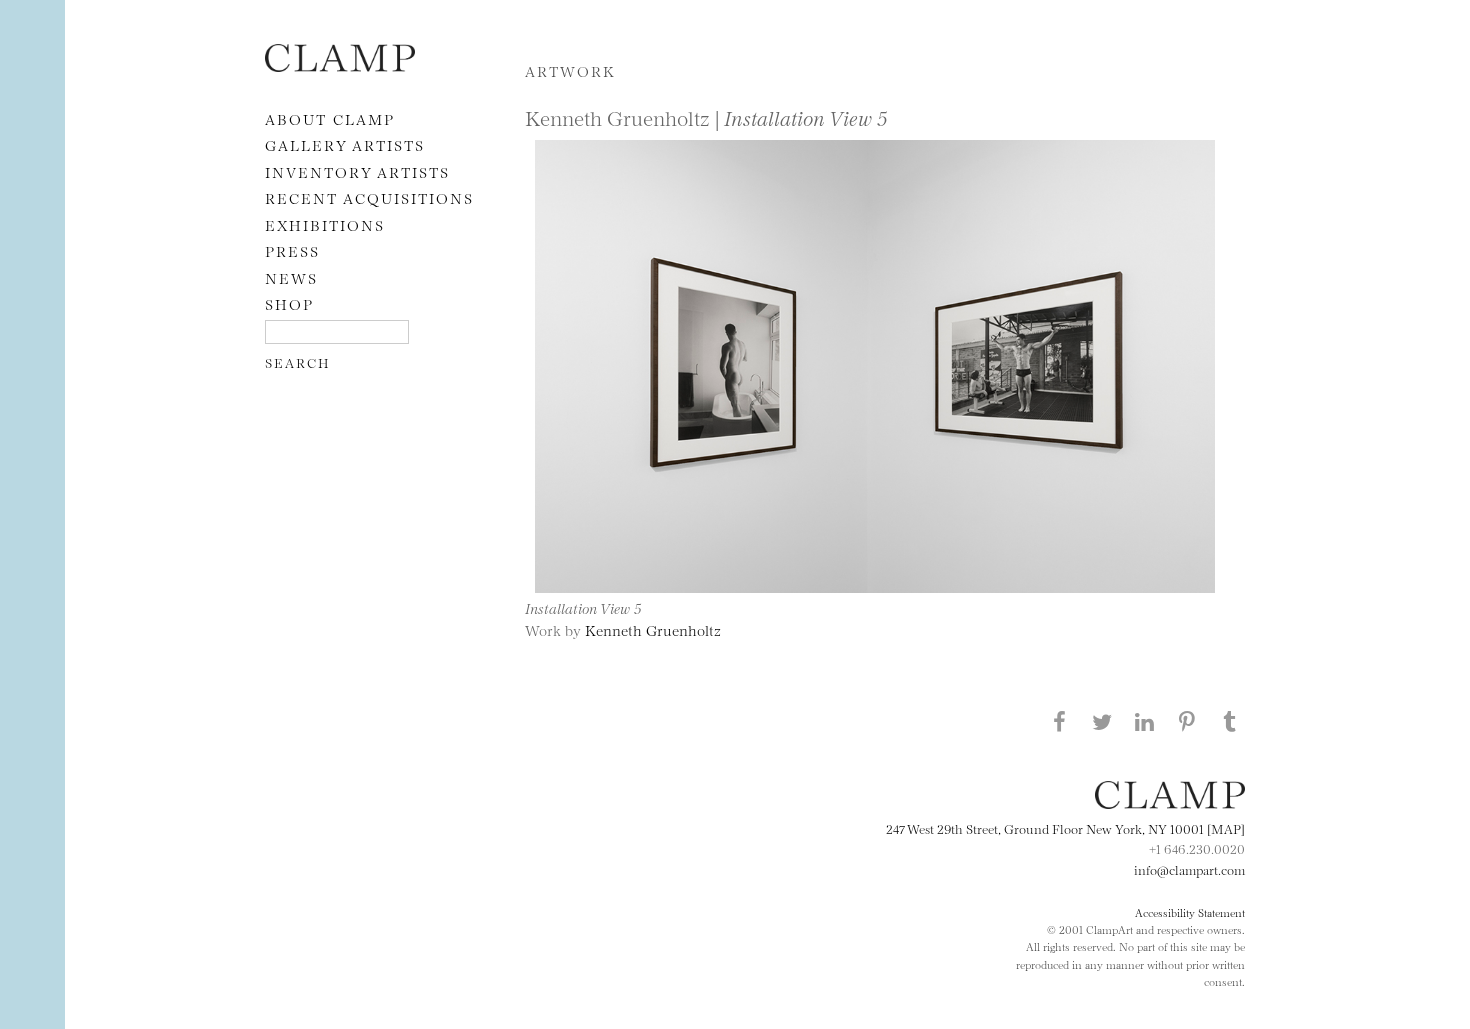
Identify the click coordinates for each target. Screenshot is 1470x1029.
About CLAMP (330, 118)
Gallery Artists (345, 144)
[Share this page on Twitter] (1102, 721)
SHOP (289, 303)
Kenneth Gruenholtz (653, 629)
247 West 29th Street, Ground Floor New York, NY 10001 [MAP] (1065, 828)
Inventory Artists (357, 171)
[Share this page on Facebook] (1059, 721)
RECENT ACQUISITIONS (369, 197)
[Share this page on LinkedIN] (1145, 721)
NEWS (291, 277)
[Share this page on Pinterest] (1187, 721)
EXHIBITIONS (325, 224)
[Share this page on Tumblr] (1230, 721)
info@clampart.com (1189, 869)
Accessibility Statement (1190, 912)
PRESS (292, 250)
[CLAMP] (340, 65)
